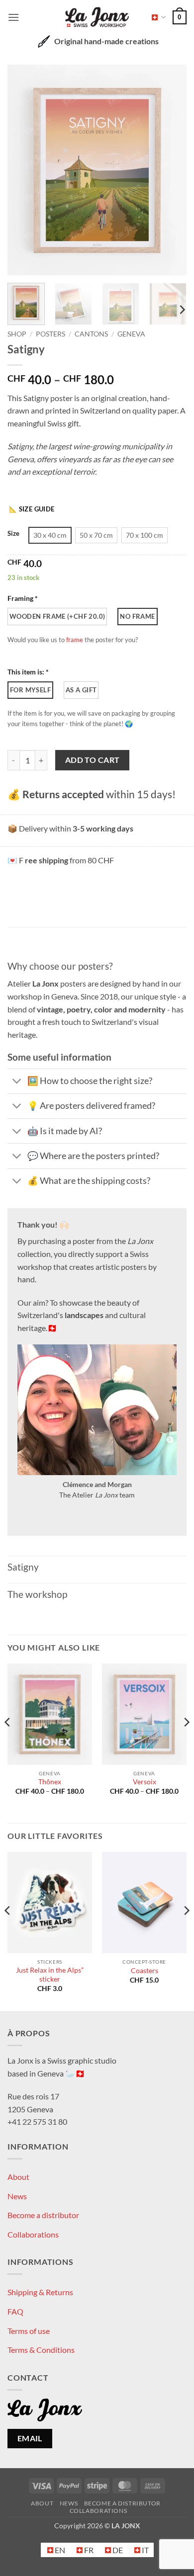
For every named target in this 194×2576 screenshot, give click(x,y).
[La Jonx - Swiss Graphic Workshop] (97, 17)
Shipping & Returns (40, 2292)
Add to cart (93, 760)
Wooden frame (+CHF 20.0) (57, 616)
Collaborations (33, 2234)
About (18, 2177)
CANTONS (91, 334)
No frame (137, 616)
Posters (50, 334)
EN (155, 17)
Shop (17, 334)
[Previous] (23, 170)
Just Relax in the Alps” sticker (50, 1975)
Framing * (23, 598)
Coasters (145, 1971)
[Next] (171, 170)
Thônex (50, 1782)
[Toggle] (17, 1082)
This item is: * (28, 672)
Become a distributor (43, 2215)
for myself (30, 690)
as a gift (81, 690)
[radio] (50, 535)
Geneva (131, 334)
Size (13, 534)
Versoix (145, 1782)
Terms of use (29, 2331)
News (17, 2196)
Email (30, 2438)
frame (75, 640)
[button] (13, 17)
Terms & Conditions (41, 2350)
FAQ (15, 2311)
